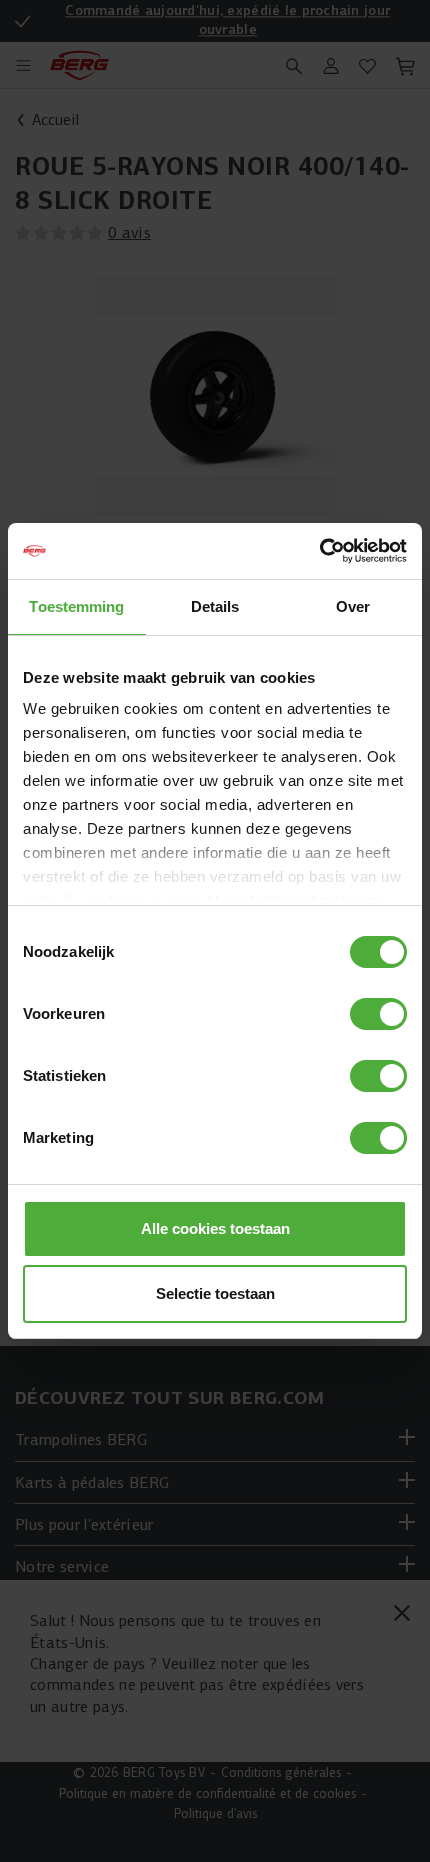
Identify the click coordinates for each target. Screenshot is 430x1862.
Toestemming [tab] (76, 606)
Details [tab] (215, 606)
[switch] (378, 1014)
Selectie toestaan (215, 1293)
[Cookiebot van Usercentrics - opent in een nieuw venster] (319, 551)
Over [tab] (353, 606)
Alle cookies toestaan (215, 1228)
